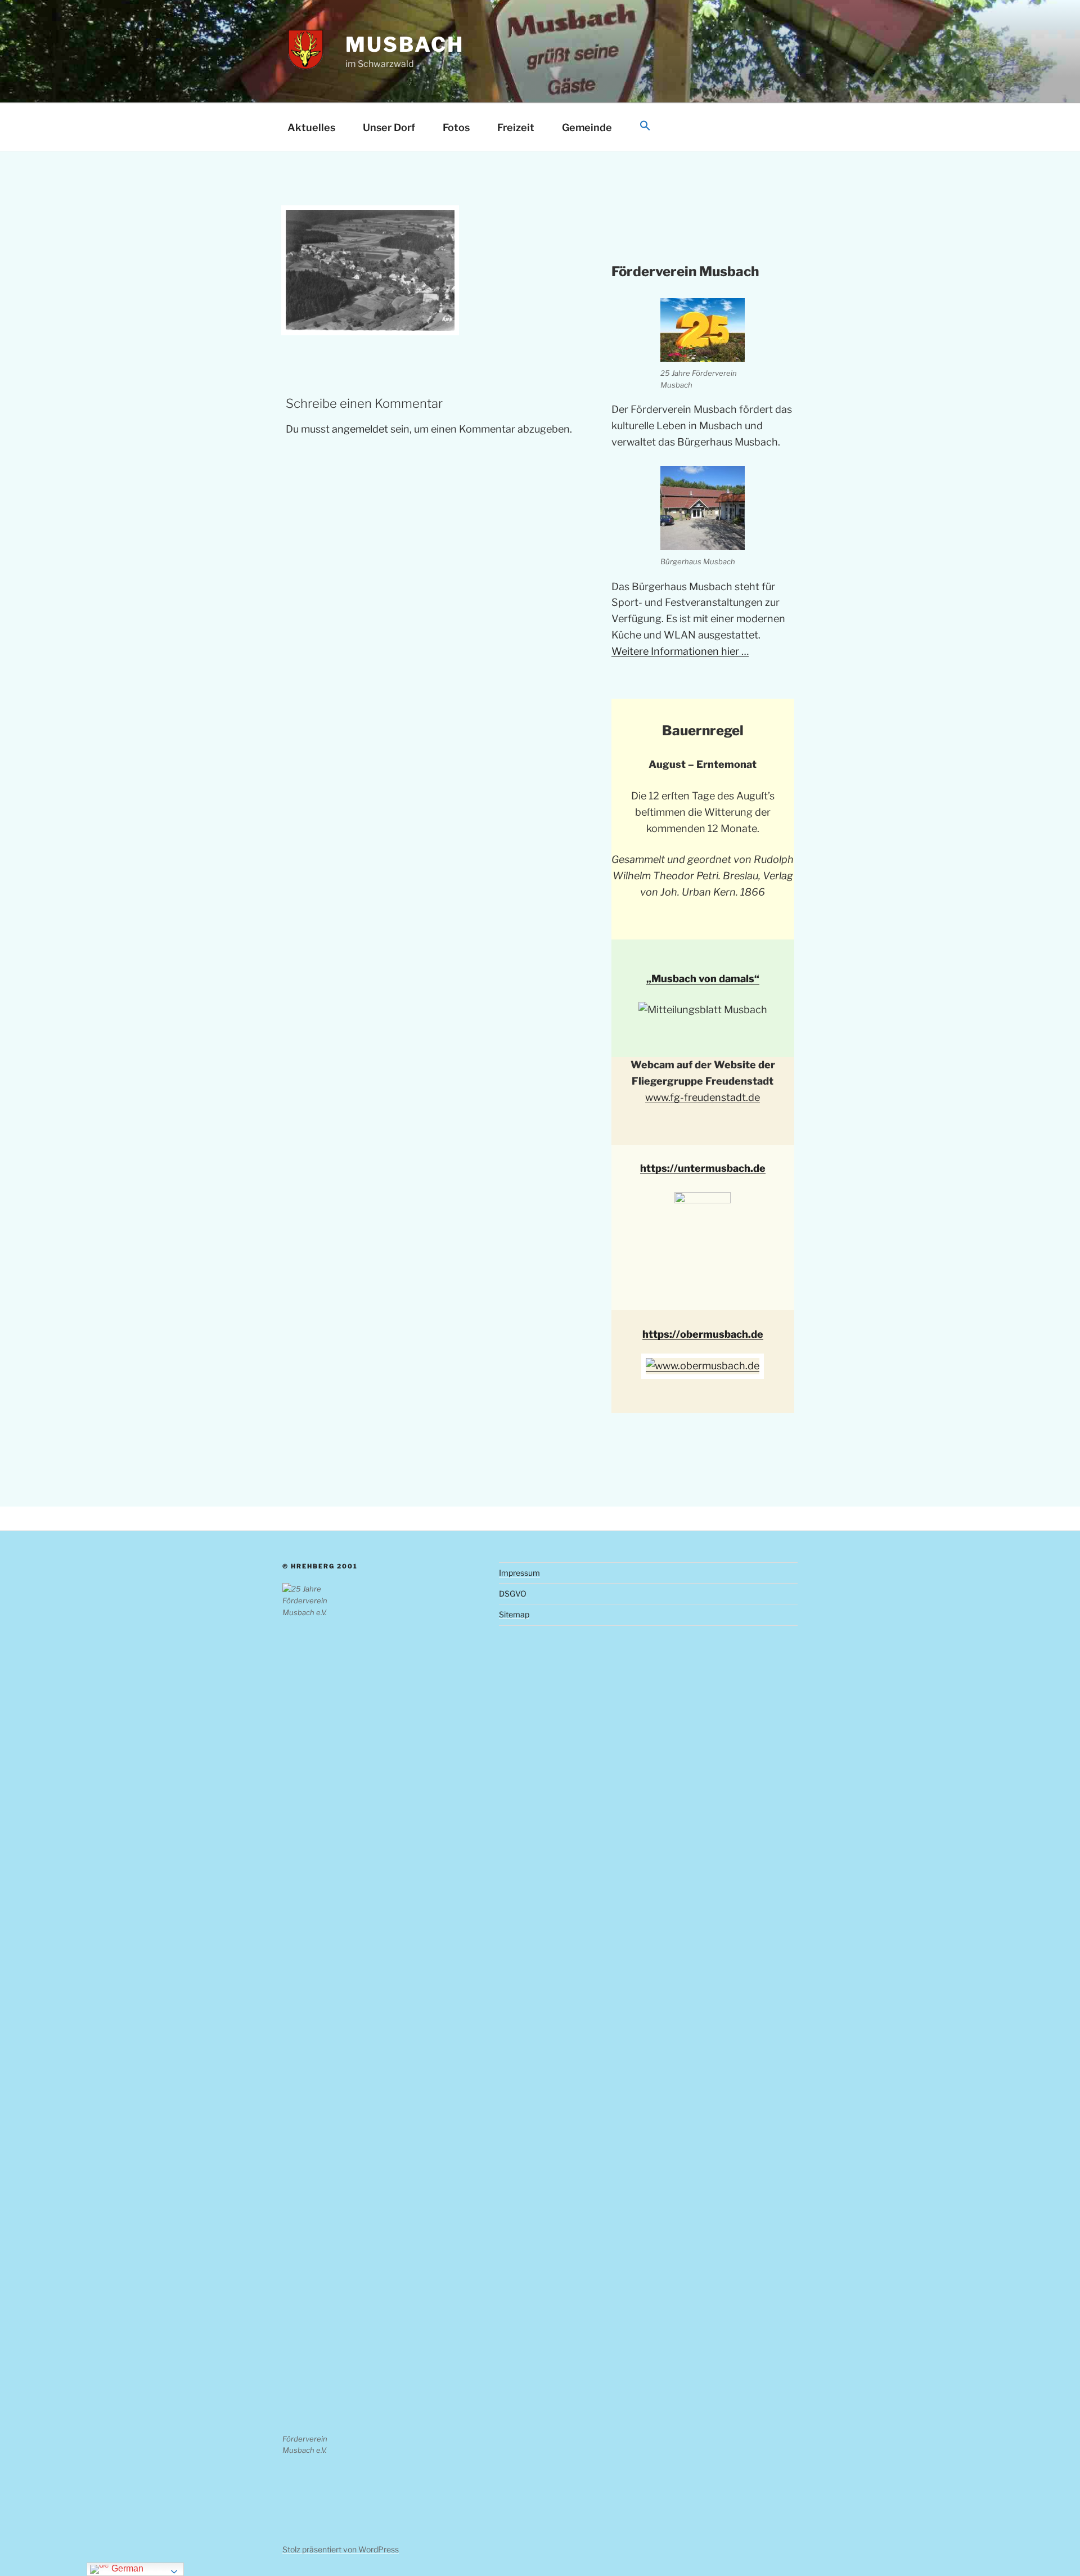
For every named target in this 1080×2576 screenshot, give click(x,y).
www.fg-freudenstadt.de (703, 1097)
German (126, 2568)
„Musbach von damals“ (703, 979)
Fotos (456, 127)
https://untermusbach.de (703, 1168)
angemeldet (360, 429)
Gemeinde (587, 127)
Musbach (404, 44)
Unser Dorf (389, 127)
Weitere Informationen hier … (680, 651)
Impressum (519, 1573)
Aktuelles (311, 127)
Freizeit (516, 127)
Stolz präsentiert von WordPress (341, 2549)
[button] (645, 126)
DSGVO (513, 1593)
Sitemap (514, 1614)
